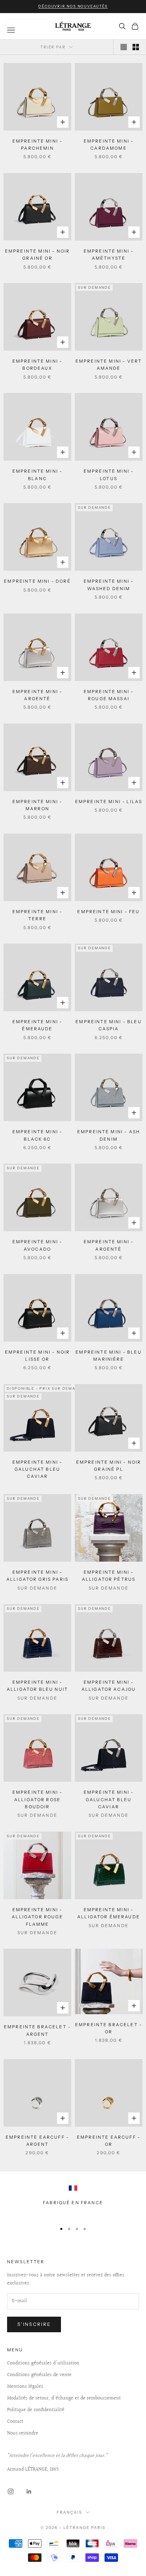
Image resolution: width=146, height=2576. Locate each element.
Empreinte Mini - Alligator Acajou (109, 1686)
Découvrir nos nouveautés (73, 6)
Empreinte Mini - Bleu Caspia (108, 1025)
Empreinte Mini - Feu (108, 912)
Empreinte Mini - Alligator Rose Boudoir (38, 1799)
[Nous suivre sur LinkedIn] (29, 2491)
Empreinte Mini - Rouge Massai (109, 695)
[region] (73, 2201)
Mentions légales (25, 2387)
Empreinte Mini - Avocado (38, 1245)
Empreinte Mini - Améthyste (109, 255)
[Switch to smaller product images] (136, 47)
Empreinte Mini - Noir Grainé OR (37, 255)
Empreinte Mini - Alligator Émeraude (109, 1913)
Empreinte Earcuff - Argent (37, 2141)
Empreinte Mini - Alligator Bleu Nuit (37, 1686)
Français (69, 2512)
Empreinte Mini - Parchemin (38, 145)
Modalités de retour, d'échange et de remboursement (64, 2398)
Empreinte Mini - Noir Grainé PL (109, 1466)
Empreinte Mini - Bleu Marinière (108, 1356)
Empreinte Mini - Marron (38, 805)
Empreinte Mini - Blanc (38, 475)
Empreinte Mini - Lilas (109, 802)
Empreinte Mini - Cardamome (109, 145)
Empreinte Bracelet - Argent (37, 2030)
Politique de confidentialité (36, 2410)
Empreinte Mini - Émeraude (38, 1025)
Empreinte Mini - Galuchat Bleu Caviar (38, 1469)
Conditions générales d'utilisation (43, 2363)
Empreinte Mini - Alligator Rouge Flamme (37, 1917)
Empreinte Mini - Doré (37, 581)
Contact (15, 2422)
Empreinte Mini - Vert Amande (109, 365)
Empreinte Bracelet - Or (109, 2028)
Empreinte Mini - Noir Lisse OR (37, 1356)
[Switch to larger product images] (124, 47)
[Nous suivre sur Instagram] (11, 2491)
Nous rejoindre (23, 2433)
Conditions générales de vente (39, 2375)
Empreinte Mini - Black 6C (38, 1135)
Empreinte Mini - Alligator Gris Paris (37, 1576)
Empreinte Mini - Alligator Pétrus (109, 1576)
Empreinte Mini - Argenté (38, 695)
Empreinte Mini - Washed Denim (109, 585)
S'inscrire (34, 2324)
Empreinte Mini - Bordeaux (38, 365)
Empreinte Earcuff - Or (109, 2141)
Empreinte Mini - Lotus (109, 475)
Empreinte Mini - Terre (38, 915)
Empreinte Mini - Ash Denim (109, 1135)
